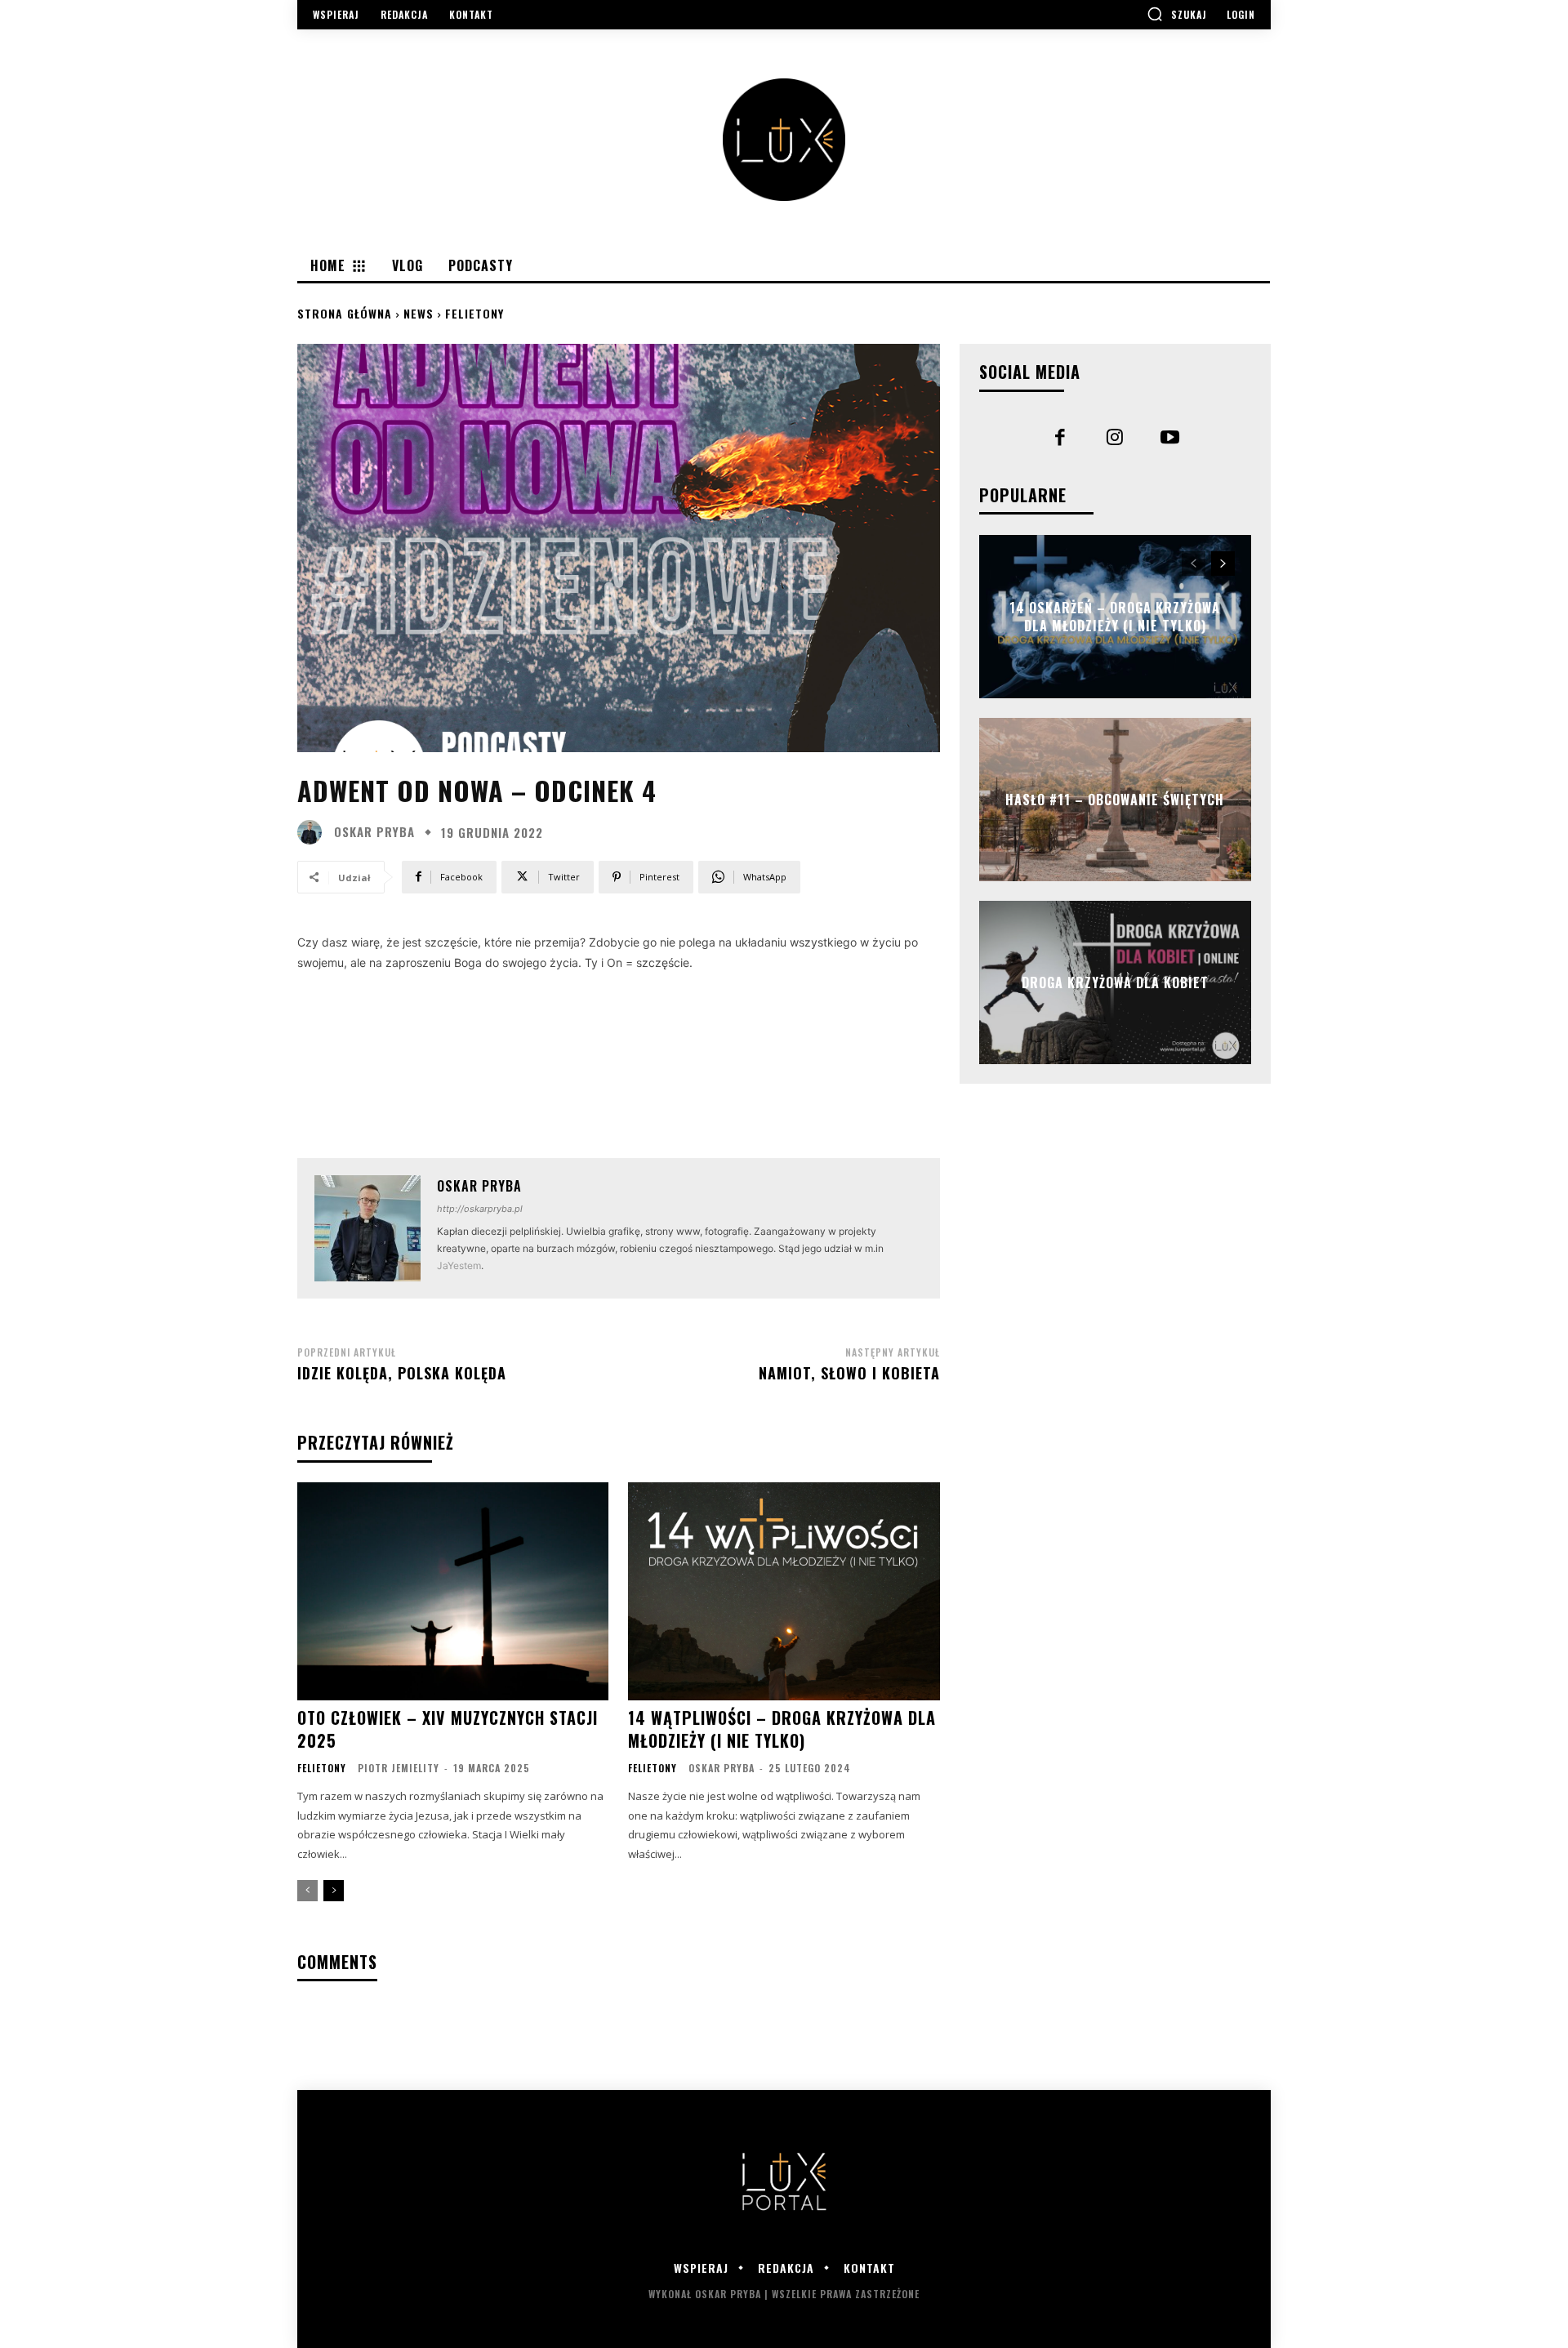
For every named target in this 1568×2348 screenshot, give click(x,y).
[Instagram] (1116, 439)
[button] (1177, 14)
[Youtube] (1170, 439)
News (419, 313)
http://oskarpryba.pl (480, 1209)
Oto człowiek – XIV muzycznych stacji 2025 (448, 1729)
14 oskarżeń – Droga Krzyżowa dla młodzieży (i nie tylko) (1115, 616)
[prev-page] (307, 1891)
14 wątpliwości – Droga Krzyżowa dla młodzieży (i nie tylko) (782, 1729)
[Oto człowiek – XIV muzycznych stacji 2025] (453, 1591)
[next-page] (334, 1891)
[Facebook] (1060, 439)
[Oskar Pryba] (314, 832)
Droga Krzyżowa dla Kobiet (1115, 982)
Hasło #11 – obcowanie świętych (1115, 799)
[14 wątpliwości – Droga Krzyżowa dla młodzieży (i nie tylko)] (784, 1591)
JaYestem (459, 1265)
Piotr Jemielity (399, 1768)
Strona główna (345, 313)
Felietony (474, 313)
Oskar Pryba (374, 832)
